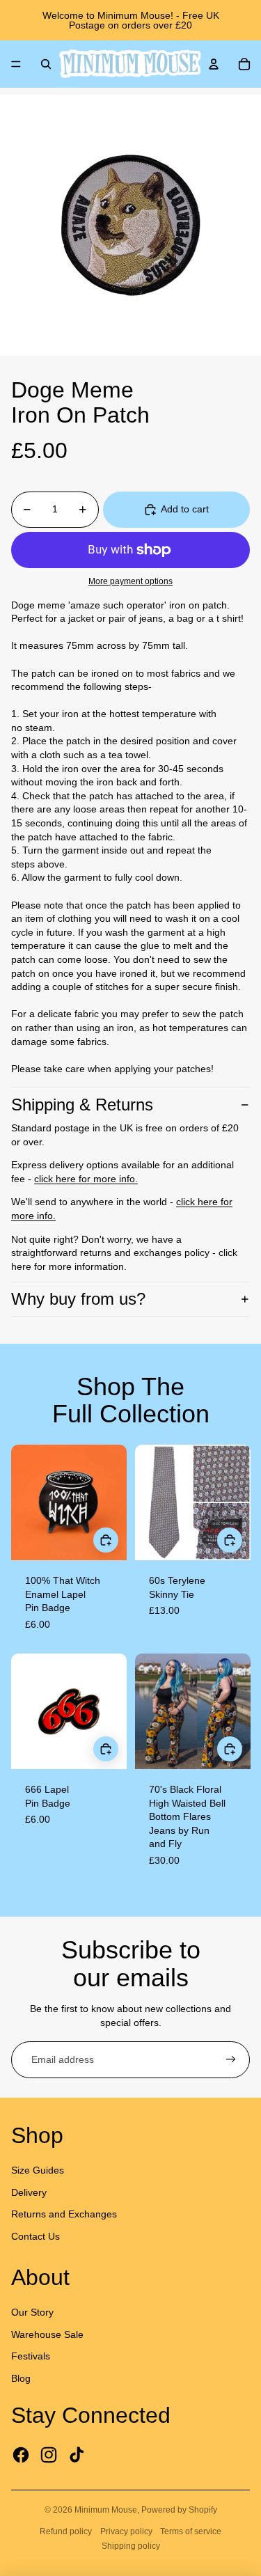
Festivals (31, 2356)
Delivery (29, 2192)
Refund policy (66, 2531)
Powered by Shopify (179, 2510)
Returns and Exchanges (64, 2214)
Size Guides (38, 2170)
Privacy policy (126, 2531)
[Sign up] (231, 2060)
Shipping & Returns (82, 1105)
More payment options (130, 581)
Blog (21, 2378)
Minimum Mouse (106, 2510)
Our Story (32, 2312)
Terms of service (191, 2531)
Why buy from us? (78, 1299)
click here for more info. (86, 1179)
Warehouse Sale (47, 2334)
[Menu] (16, 64)
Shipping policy (131, 2546)
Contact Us (35, 2236)
